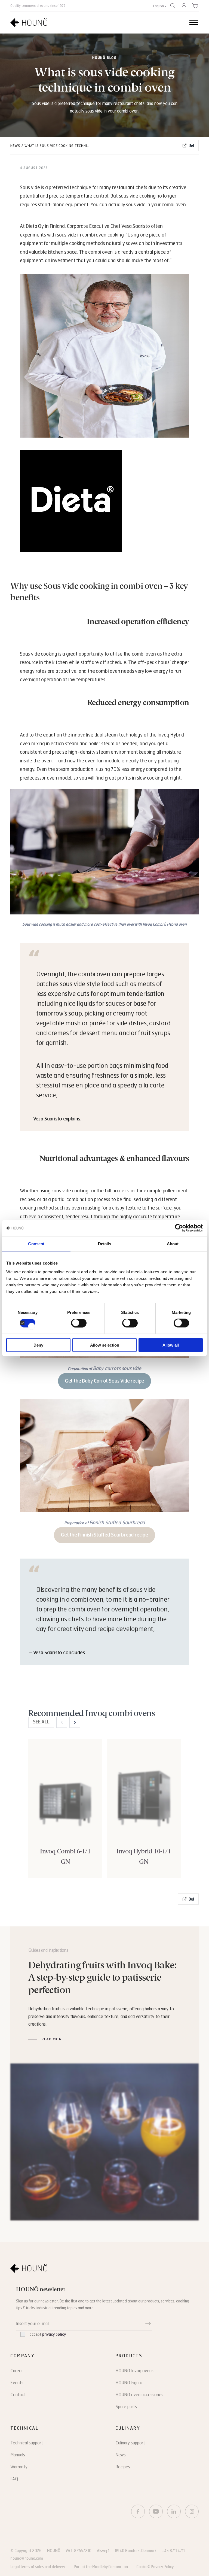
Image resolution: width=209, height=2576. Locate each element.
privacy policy (54, 2334)
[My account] (184, 6)
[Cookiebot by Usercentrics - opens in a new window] (179, 1228)
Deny (38, 1345)
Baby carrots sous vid (116, 1368)
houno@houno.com (27, 2558)
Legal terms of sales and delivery (38, 2567)
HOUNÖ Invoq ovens (134, 2371)
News (15, 146)
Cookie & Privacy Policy (155, 2567)
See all (41, 1722)
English (159, 6)
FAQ (14, 2479)
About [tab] (173, 1244)
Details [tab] (105, 1244)
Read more (53, 2039)
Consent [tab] (36, 1244)
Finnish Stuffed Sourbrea (116, 1523)
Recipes (123, 2467)
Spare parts (126, 2407)
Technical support (27, 2443)
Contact (18, 2395)
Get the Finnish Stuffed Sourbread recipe (104, 1535)
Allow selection (105, 1345)
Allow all (171, 1345)
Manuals (18, 2455)
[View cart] (195, 6)
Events (17, 2383)
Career (17, 2371)
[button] (75, 1722)
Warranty (19, 2467)
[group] (65, 1808)
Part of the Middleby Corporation (101, 2567)
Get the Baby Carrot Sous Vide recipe (105, 1381)
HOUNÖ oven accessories (139, 2395)
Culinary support (130, 2443)
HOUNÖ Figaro (129, 2383)
